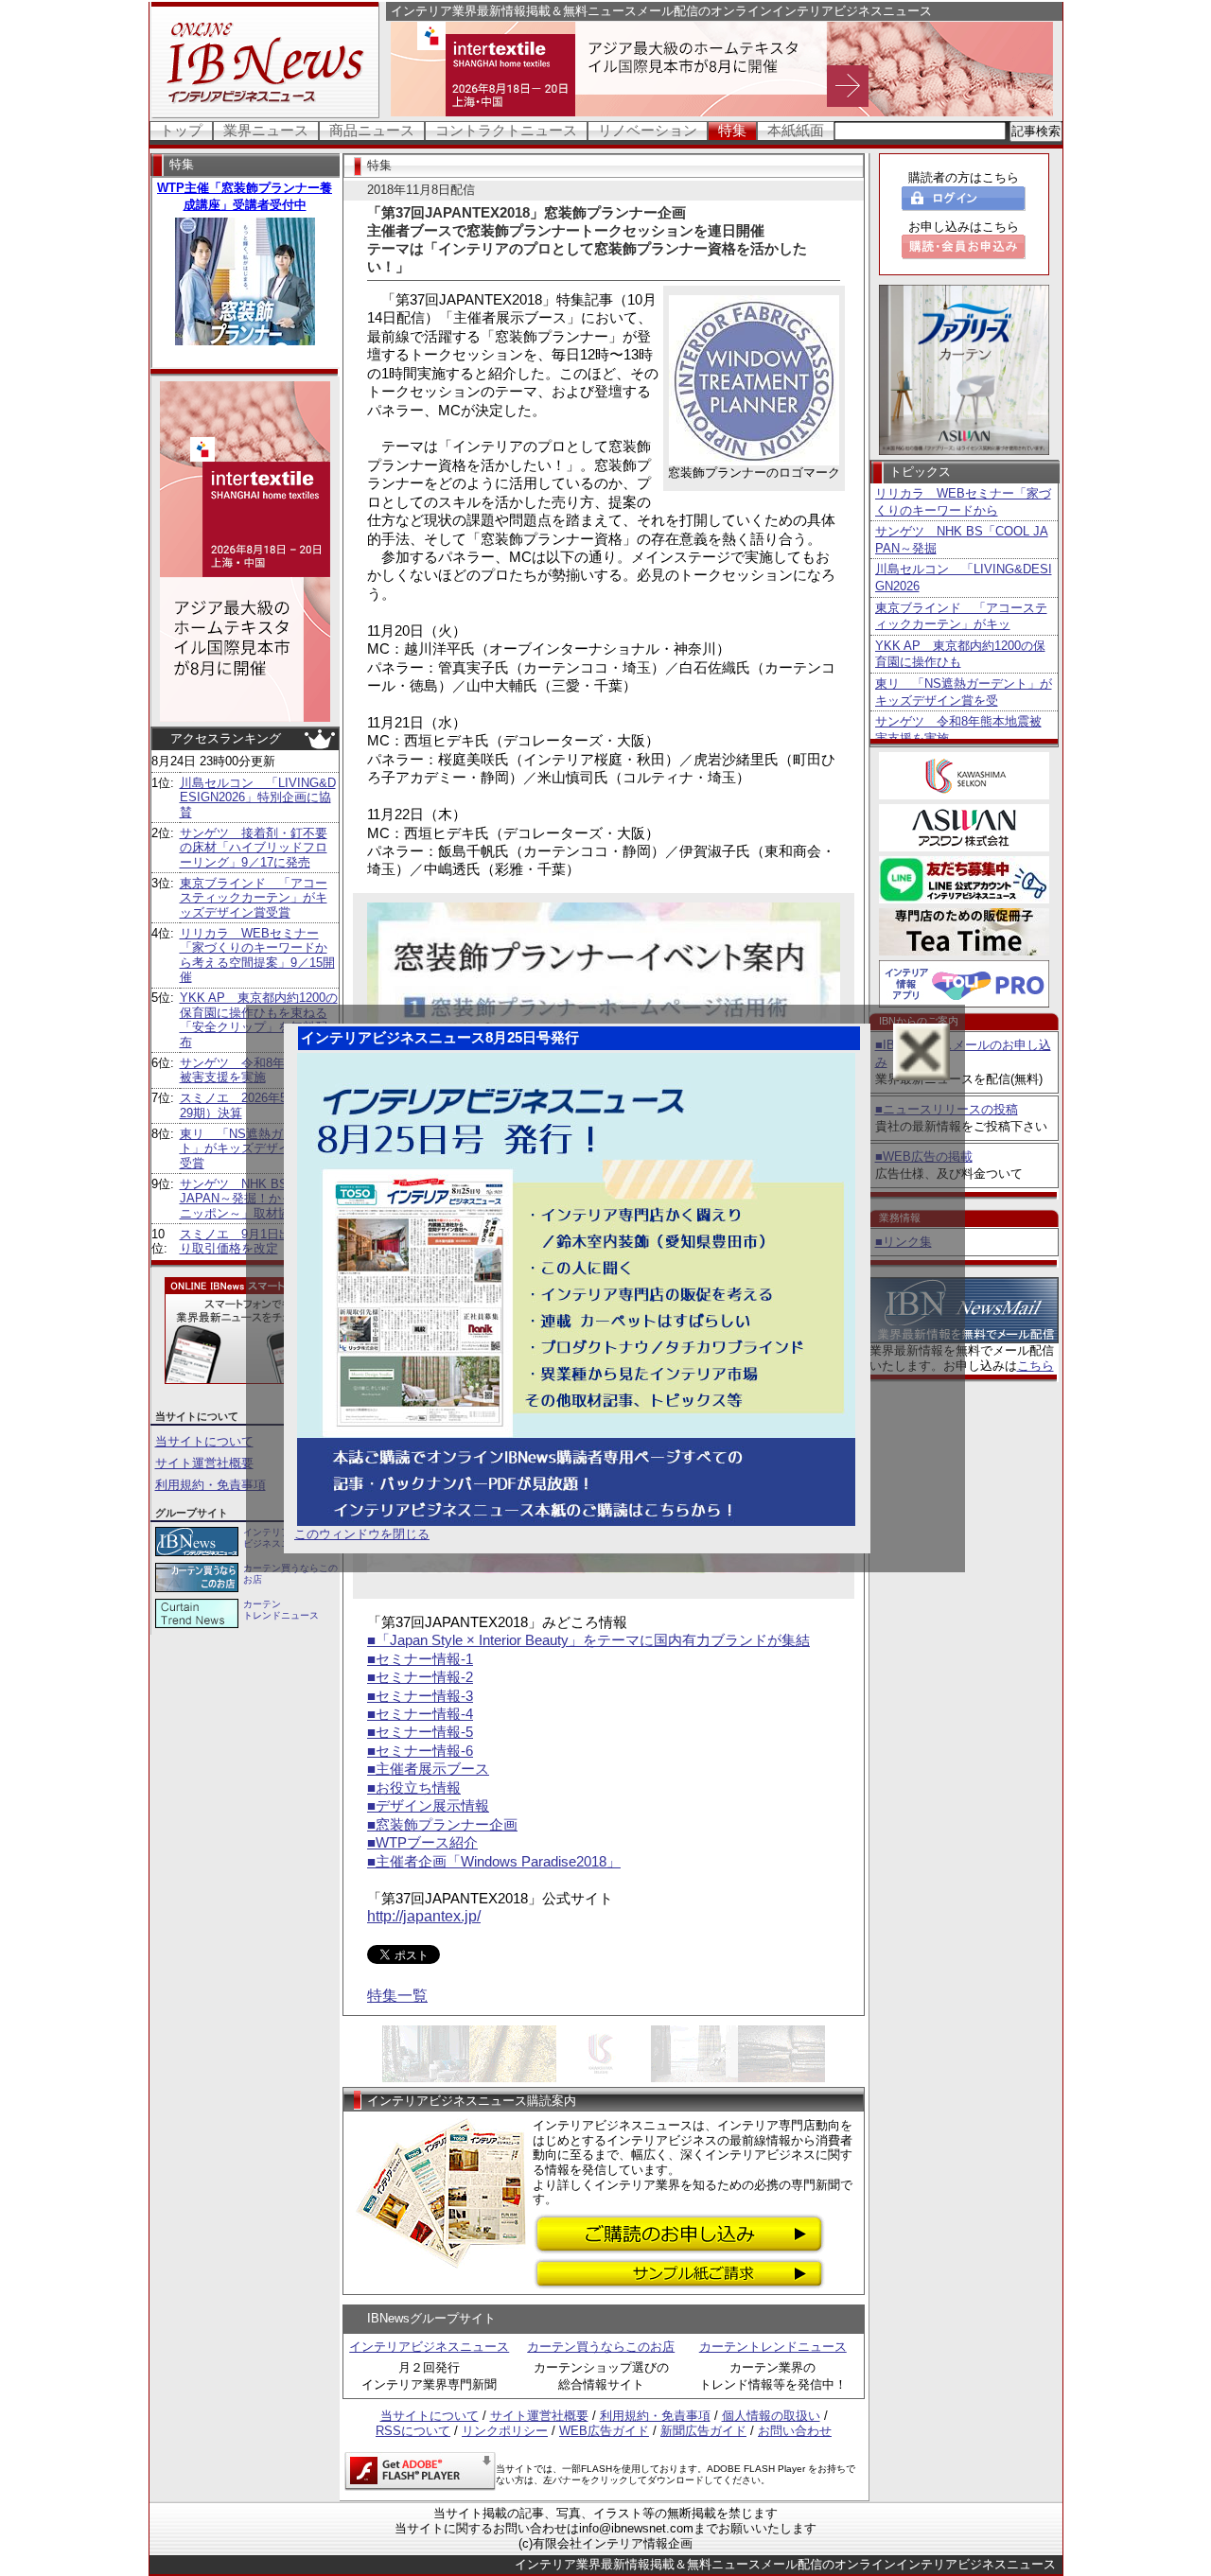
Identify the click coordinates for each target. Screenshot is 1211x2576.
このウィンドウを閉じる (362, 1534)
